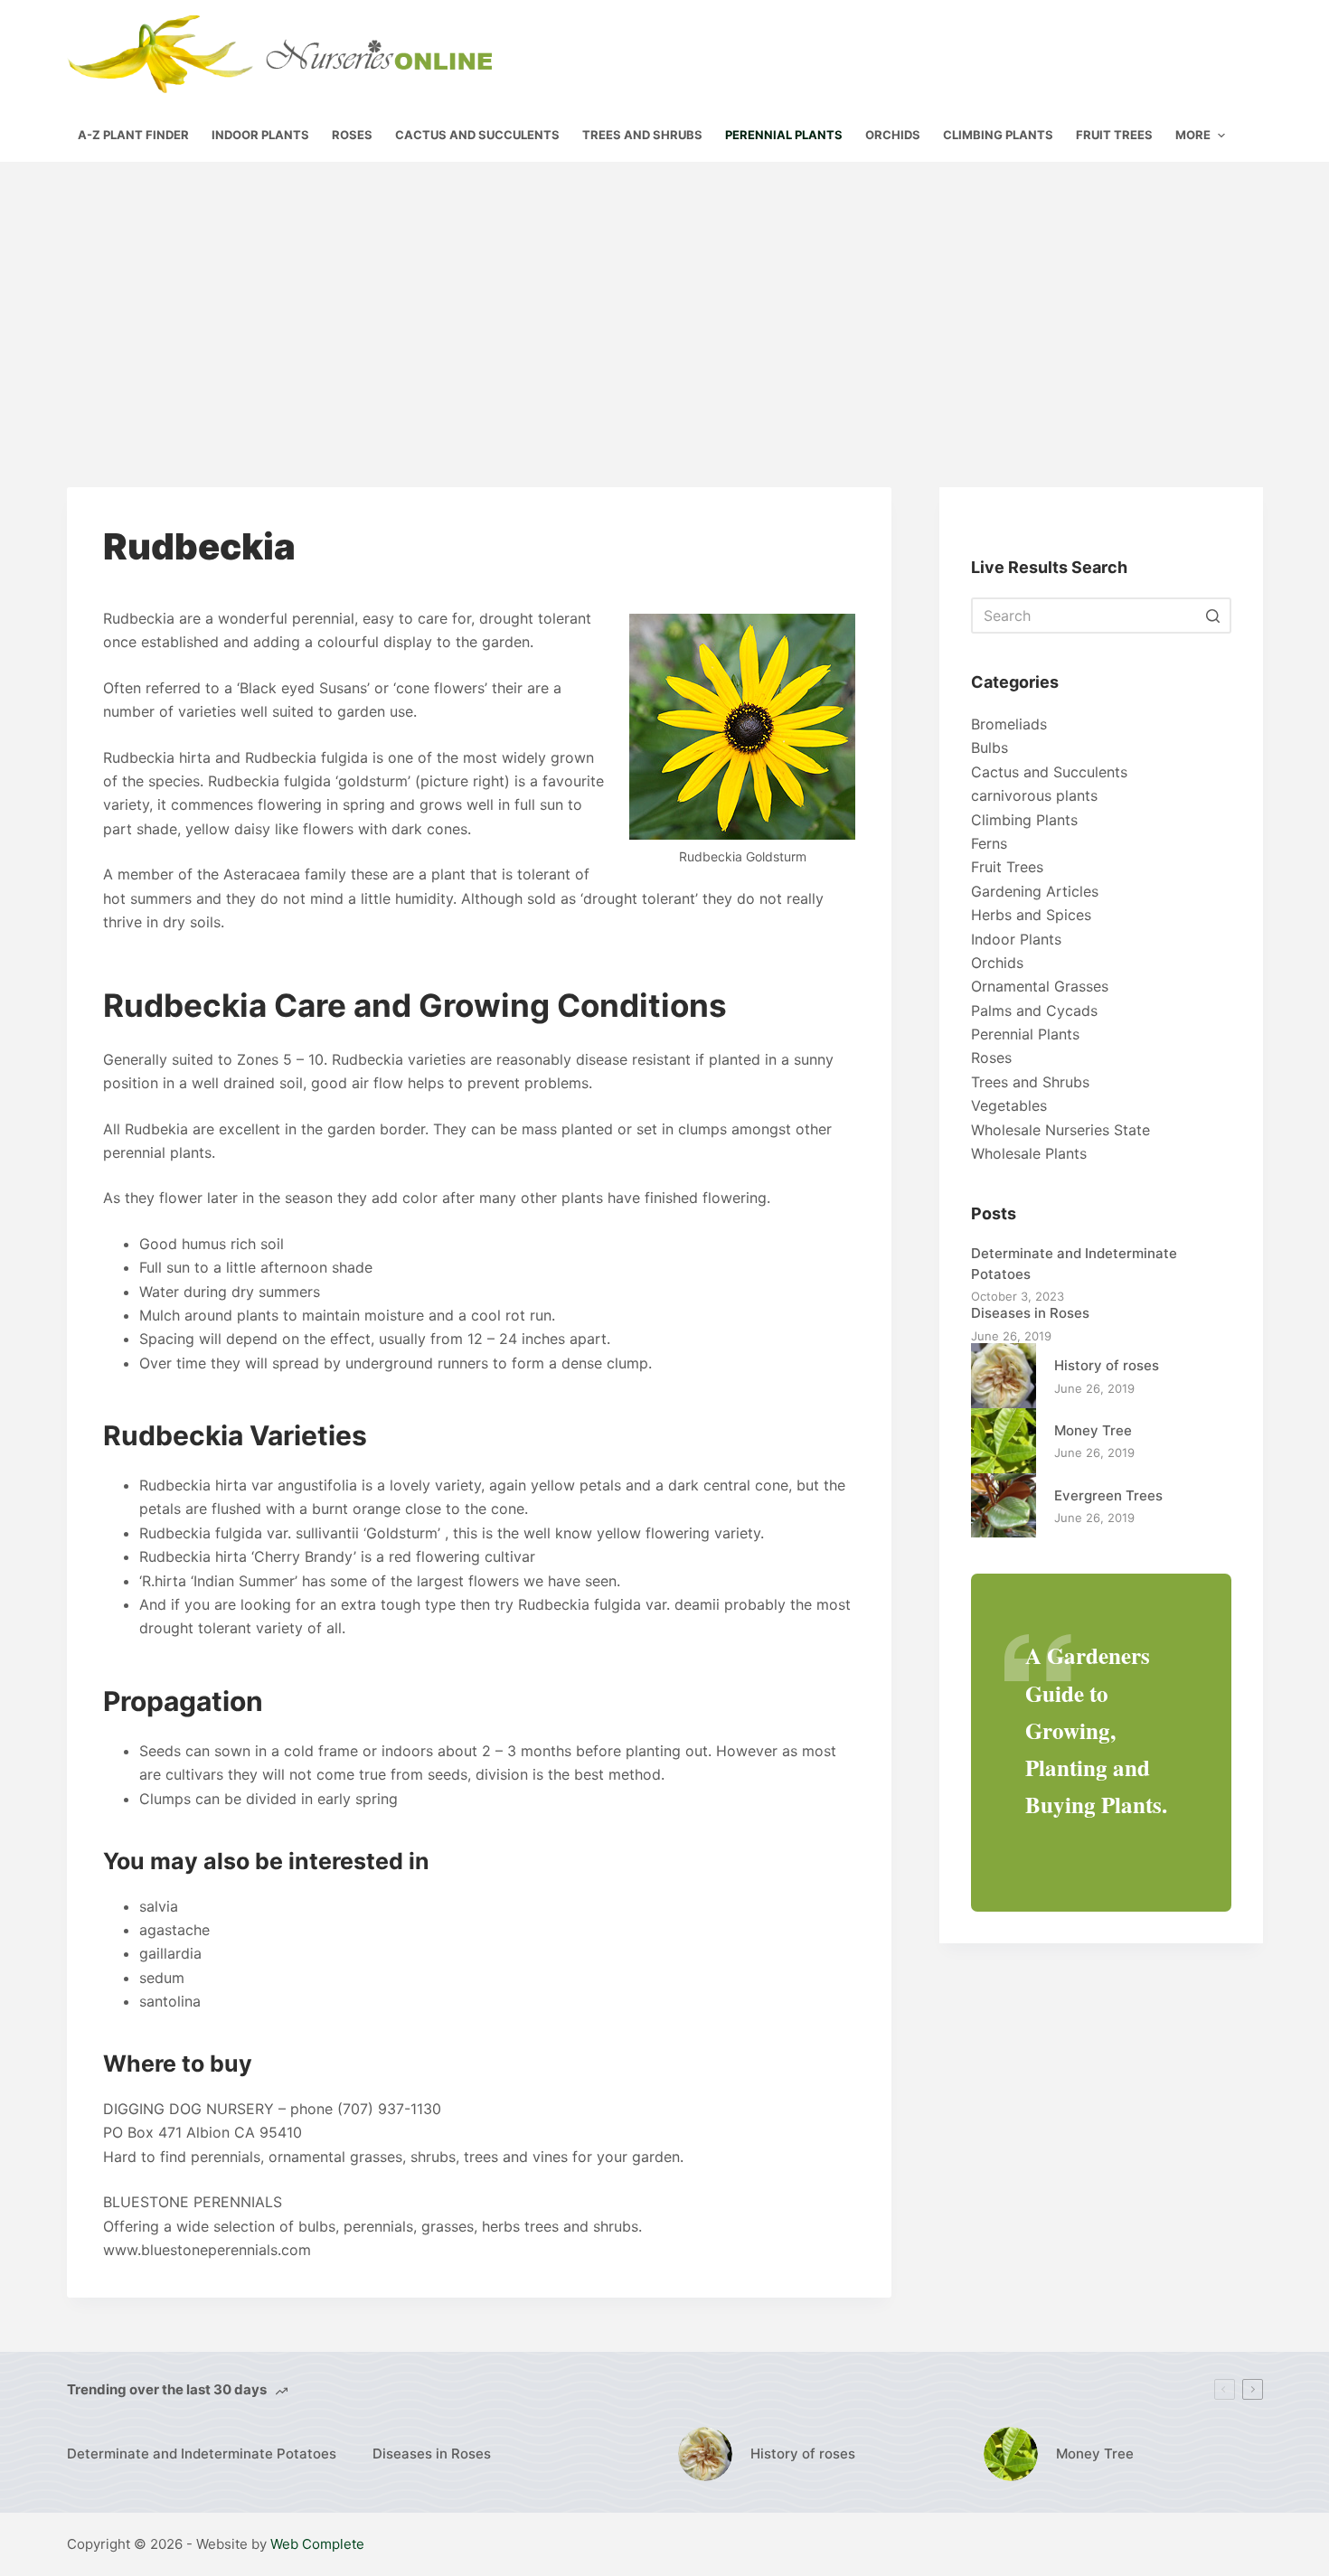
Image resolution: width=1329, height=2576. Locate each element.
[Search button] (1213, 616)
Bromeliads (1009, 724)
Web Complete (317, 2544)
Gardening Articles (1035, 891)
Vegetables (1009, 1105)
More (1193, 135)
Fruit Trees (1007, 867)
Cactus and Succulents (1049, 772)
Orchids (997, 963)
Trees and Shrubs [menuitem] (642, 135)
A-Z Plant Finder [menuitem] (133, 135)
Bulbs (990, 747)
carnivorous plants (1034, 795)
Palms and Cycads (1034, 1011)
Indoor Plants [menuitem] (260, 135)
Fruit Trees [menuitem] (1114, 135)
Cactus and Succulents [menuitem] (477, 135)
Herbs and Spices (1031, 915)
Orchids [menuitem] (893, 135)
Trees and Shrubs (1030, 1082)
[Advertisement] (664, 297)
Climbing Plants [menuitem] (998, 135)
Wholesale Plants (1029, 1153)
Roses (991, 1058)
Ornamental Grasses (1040, 986)
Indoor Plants (1016, 939)
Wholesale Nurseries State (1060, 1130)
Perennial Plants (1025, 1034)
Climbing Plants (1024, 820)
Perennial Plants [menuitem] (784, 135)
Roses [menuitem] (352, 135)
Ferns (989, 843)
